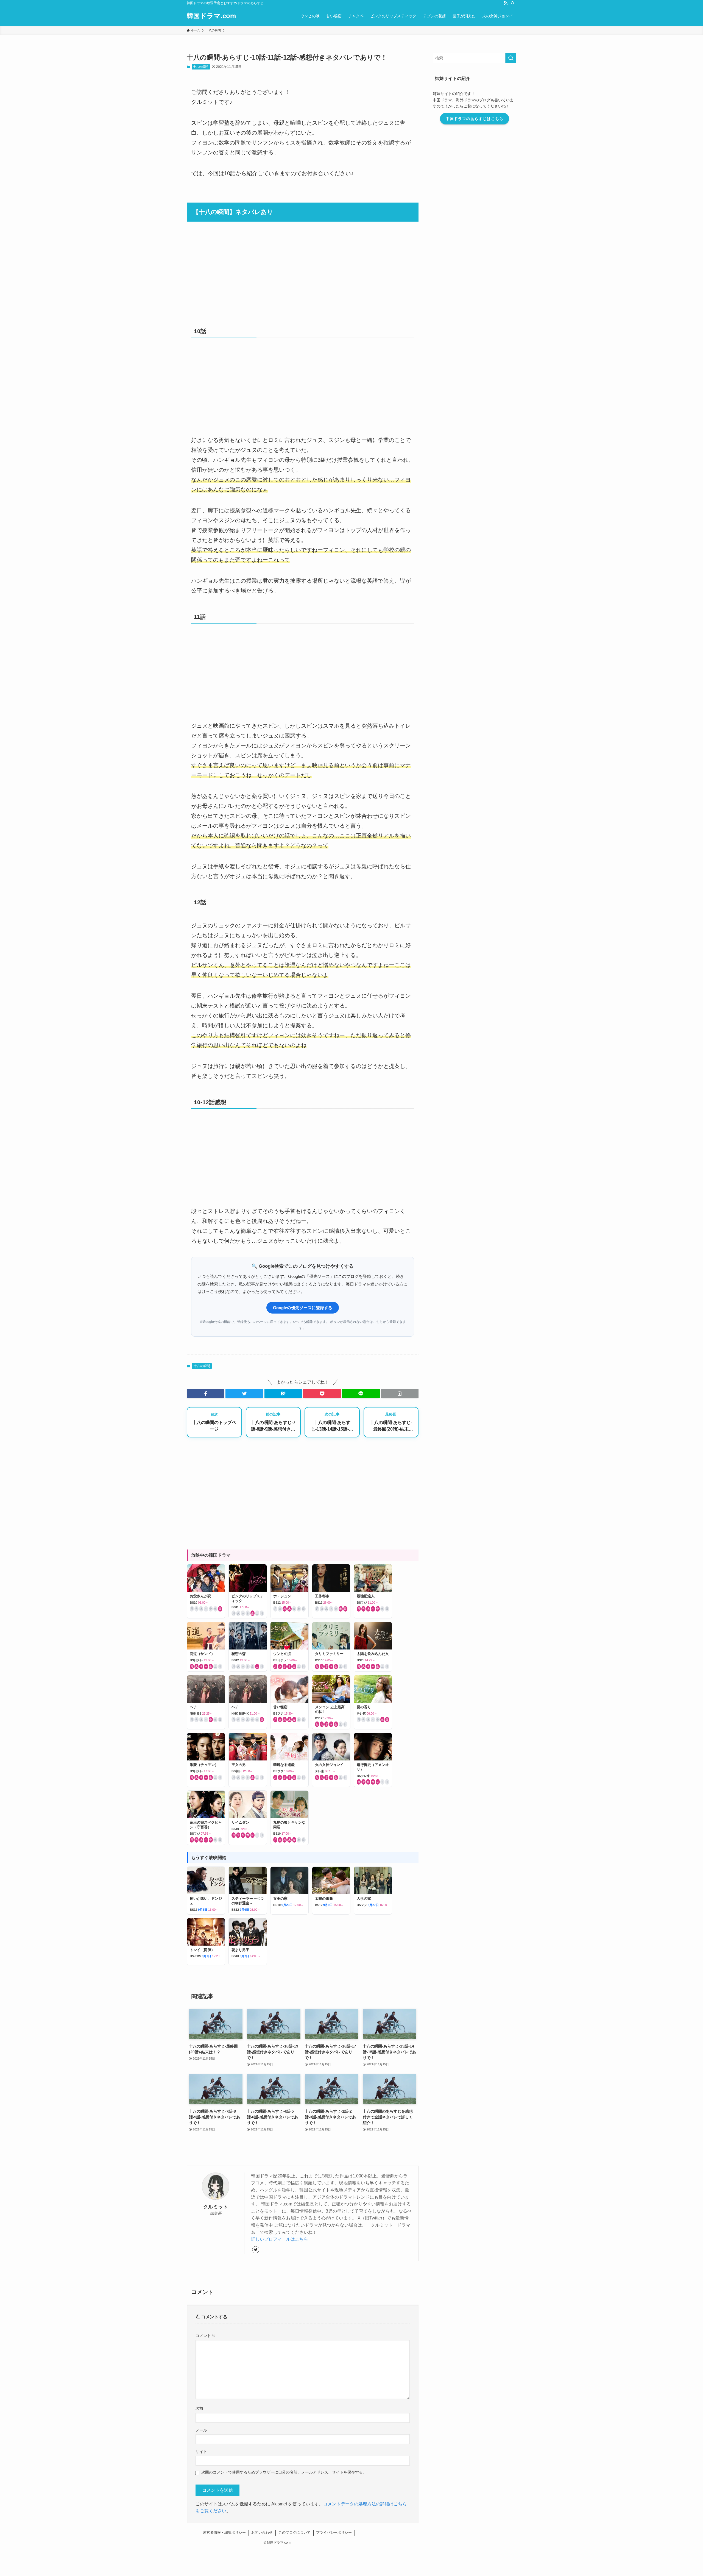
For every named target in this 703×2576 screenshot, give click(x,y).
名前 (199, 2408)
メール (201, 2430)
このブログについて (295, 2532)
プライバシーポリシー (334, 2532)
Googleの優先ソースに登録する (303, 1308)
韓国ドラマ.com (211, 16)
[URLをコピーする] (400, 1393)
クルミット (216, 2207)
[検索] (513, 3)
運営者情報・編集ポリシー (224, 2532)
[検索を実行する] (511, 58)
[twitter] (256, 2250)
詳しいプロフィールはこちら (280, 2239)
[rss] (506, 3)
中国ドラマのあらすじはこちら (475, 119)
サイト (201, 2452)
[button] (206, 1393)
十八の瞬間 (201, 67)
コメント (206, 2336)
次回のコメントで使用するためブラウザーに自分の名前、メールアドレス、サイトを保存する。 (284, 2472)
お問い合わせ (262, 2532)
